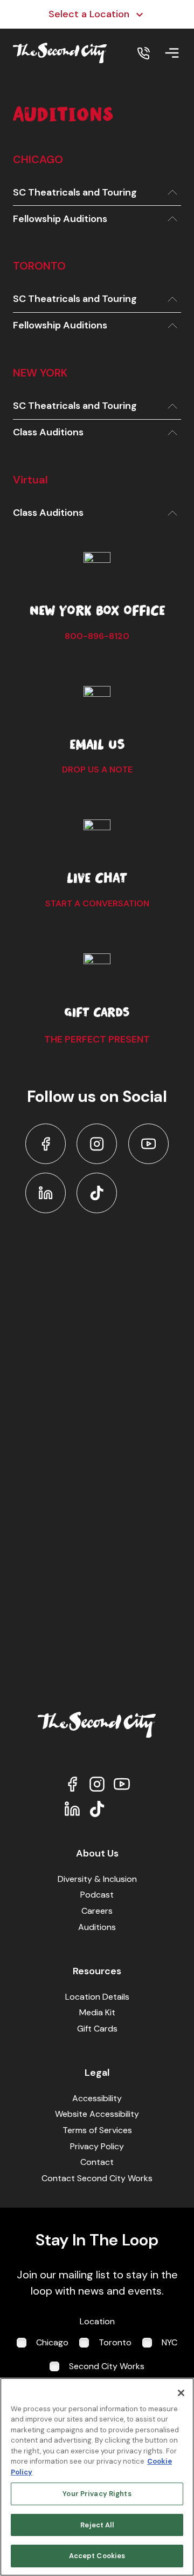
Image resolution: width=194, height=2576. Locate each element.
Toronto (115, 2342)
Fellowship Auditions (60, 219)
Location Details (97, 1997)
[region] (97, 2477)
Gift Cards (97, 2029)
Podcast (97, 1895)
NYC (169, 2342)
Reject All (97, 2525)
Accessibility (97, 2098)
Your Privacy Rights (97, 2494)
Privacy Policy (97, 2146)
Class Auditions (48, 432)
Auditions (97, 1927)
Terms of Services (97, 2130)
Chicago (52, 2342)
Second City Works (107, 2366)
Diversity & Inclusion (97, 1879)
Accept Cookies (97, 2556)
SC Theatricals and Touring (75, 192)
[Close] (181, 2393)
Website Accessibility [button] (97, 2114)
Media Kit (97, 2012)
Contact (97, 2162)
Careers (97, 1911)
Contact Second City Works (97, 2178)
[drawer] (172, 53)
